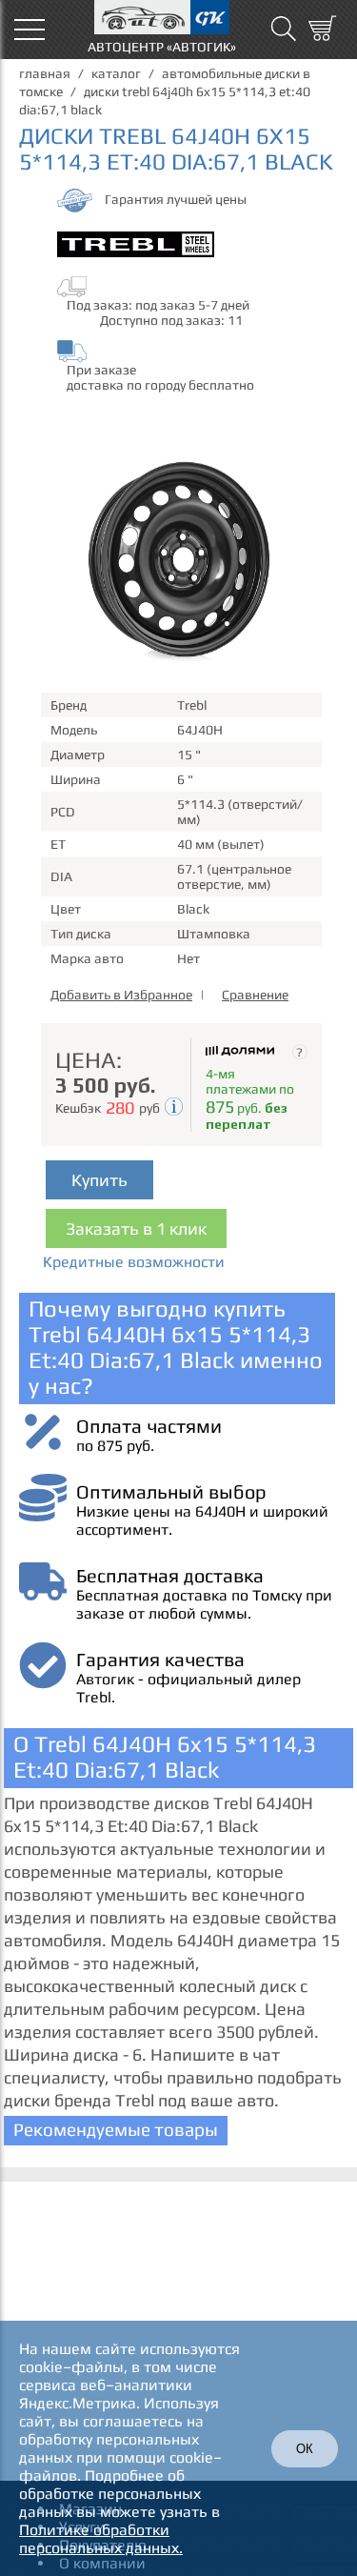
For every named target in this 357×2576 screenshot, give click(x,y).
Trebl (192, 705)
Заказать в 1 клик (136, 1228)
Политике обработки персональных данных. (101, 2539)
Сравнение (255, 995)
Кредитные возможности (134, 1262)
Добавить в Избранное (121, 995)
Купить (99, 1180)
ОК (305, 2449)
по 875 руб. (115, 1446)
